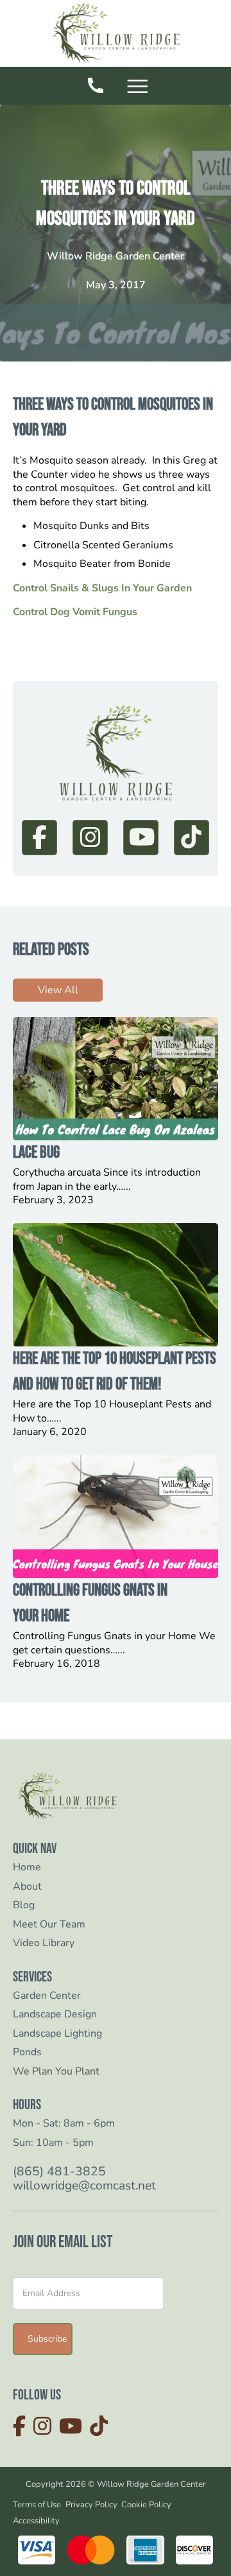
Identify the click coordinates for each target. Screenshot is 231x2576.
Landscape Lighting (57, 2034)
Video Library (44, 1943)
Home (27, 1867)
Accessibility (36, 2521)
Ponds (27, 2052)
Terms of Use (37, 2505)
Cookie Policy (146, 2505)
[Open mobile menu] (140, 88)
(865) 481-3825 (59, 2172)
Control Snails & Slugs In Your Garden (102, 588)
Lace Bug (36, 1153)
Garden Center (47, 1996)
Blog (24, 1905)
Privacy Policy (91, 2505)
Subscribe (47, 2339)
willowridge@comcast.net (84, 2186)
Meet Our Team (49, 1925)
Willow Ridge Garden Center (116, 257)
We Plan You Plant (56, 2072)
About (27, 1887)
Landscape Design (55, 2015)
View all (58, 990)
